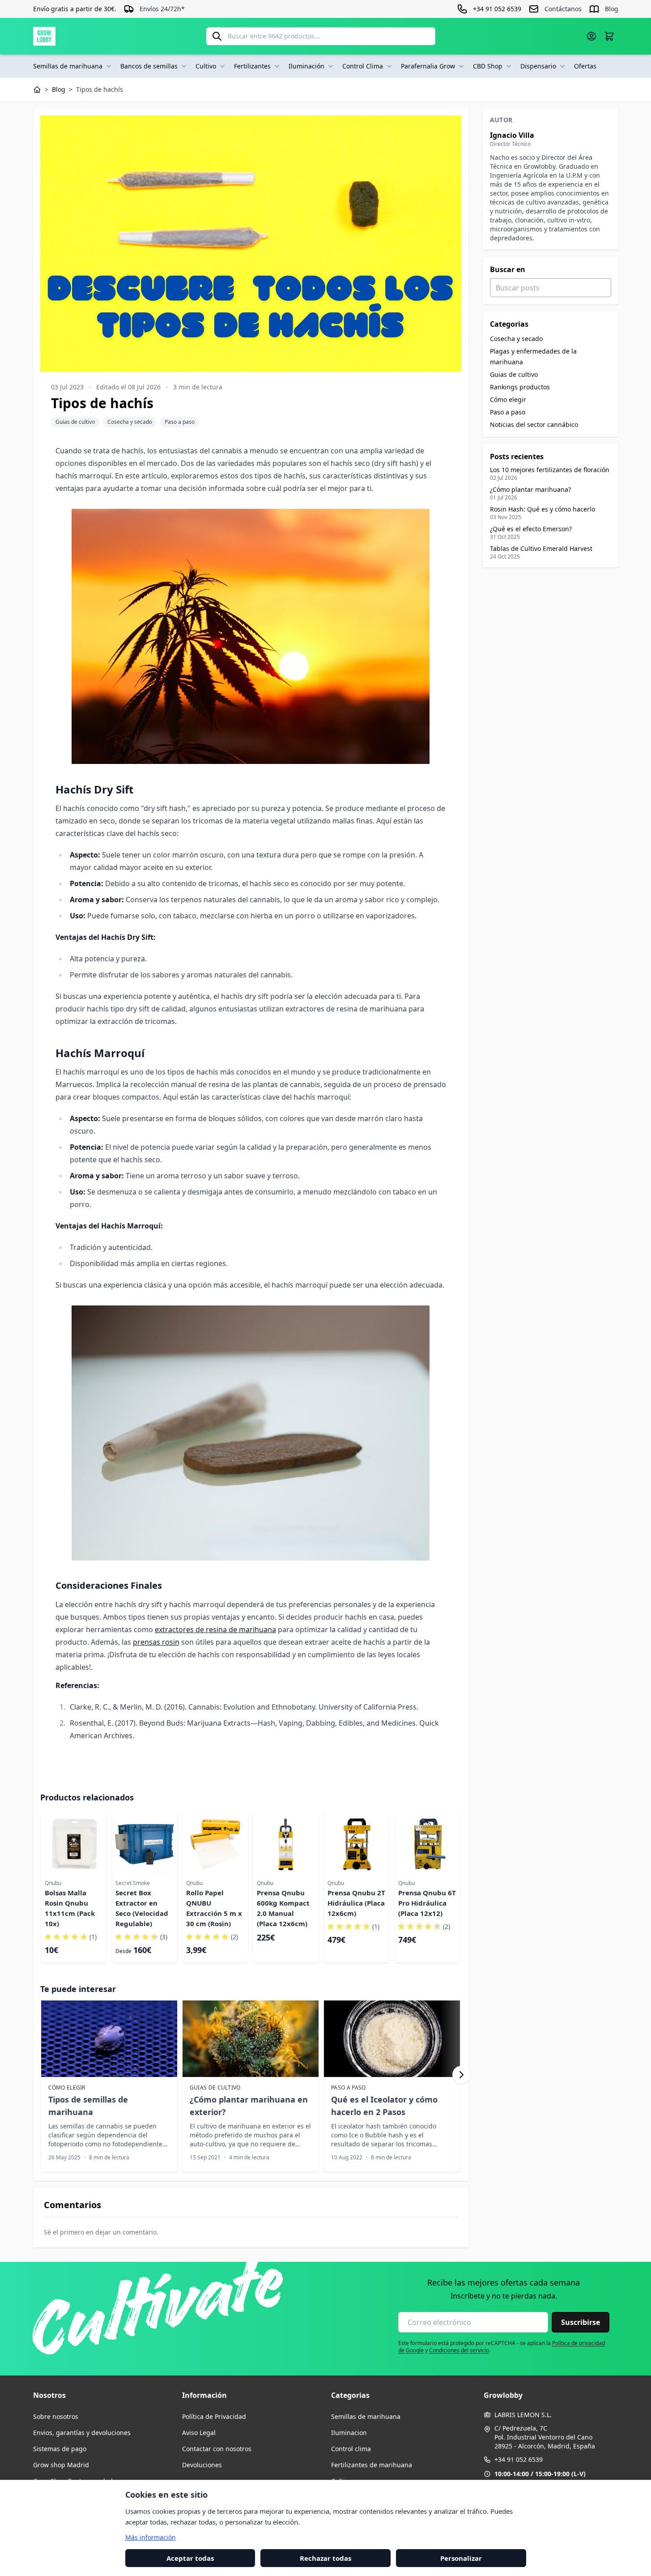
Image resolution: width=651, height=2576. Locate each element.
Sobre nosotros (56, 2416)
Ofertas (585, 66)
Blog (612, 9)
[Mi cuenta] (591, 36)
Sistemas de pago (60, 2449)
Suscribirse (581, 2322)
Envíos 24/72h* (162, 9)
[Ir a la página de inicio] (44, 36)
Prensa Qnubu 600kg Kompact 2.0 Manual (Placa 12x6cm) (283, 1908)
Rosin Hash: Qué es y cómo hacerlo (542, 509)
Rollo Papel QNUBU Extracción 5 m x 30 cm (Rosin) (214, 1908)
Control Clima (363, 66)
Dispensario (538, 66)
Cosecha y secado (130, 422)
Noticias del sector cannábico (534, 424)
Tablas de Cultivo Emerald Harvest (541, 548)
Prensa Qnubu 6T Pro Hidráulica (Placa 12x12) (427, 1903)
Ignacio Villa (512, 135)
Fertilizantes (252, 66)
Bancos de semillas (149, 66)
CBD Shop (488, 66)
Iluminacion (349, 2433)
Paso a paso (180, 422)
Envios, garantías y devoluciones (82, 2433)
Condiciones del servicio (459, 2350)
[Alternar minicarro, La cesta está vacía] (609, 36)
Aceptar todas (190, 2558)
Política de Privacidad (214, 2416)
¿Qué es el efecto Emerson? (531, 529)
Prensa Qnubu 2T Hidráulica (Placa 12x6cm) (356, 1903)
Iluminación (306, 66)
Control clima (351, 2449)
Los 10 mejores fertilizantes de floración (550, 470)
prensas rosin (156, 1642)
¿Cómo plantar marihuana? (530, 489)
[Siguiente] (461, 2075)
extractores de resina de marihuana (215, 1629)
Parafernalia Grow (428, 66)
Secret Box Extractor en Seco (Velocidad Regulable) (142, 1908)
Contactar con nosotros (217, 2449)
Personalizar (461, 2558)
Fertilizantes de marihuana (372, 2465)
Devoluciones (202, 2465)
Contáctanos (563, 9)
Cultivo (206, 66)
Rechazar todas (325, 2558)
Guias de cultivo (75, 422)
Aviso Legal (199, 2433)
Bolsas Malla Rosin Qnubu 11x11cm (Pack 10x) (70, 1908)
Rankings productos (520, 387)
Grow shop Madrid (61, 2465)
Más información (151, 2537)
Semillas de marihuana (68, 66)
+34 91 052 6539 (519, 2459)
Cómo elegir (508, 399)
